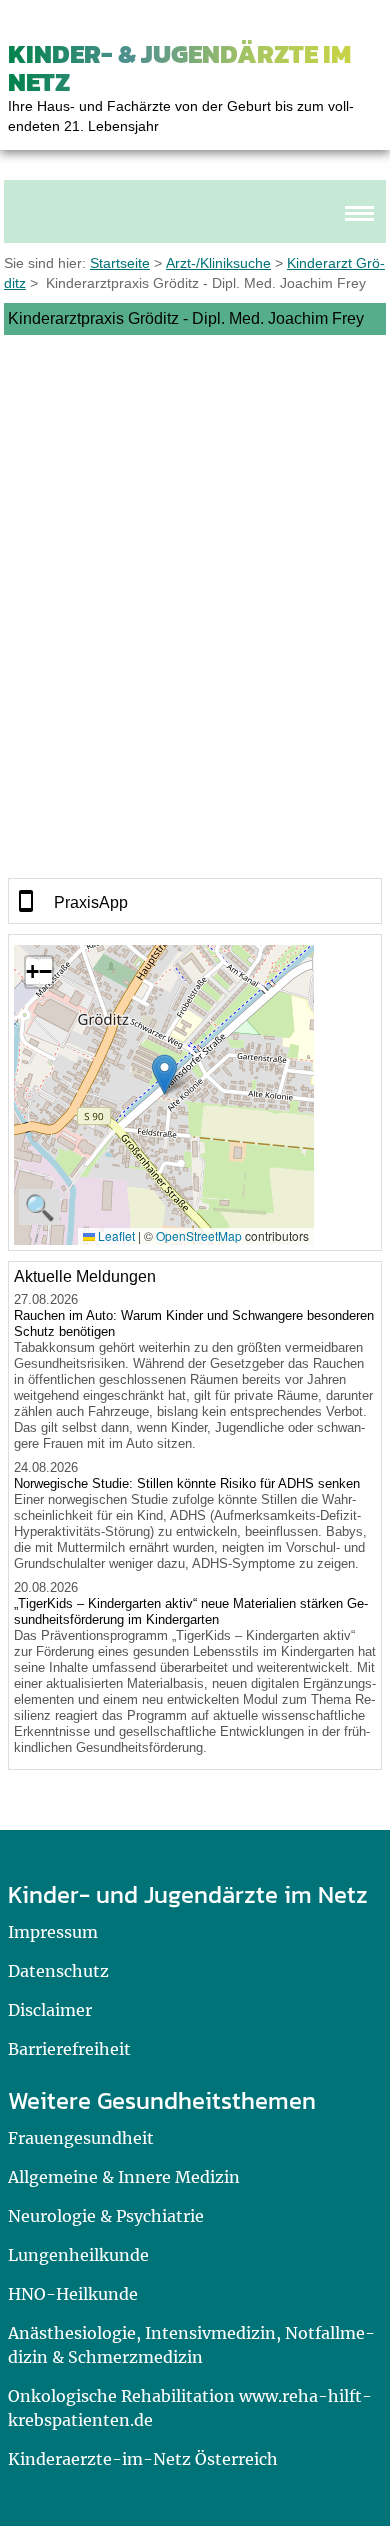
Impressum (53, 1932)
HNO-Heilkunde (73, 2294)
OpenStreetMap (199, 1235)
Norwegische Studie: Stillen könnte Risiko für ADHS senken (187, 1483)
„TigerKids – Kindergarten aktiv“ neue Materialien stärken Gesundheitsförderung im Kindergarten (191, 1611)
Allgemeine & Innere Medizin (124, 2177)
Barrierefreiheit (69, 2049)
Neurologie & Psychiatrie (106, 2216)
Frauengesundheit (81, 2138)
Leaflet (115, 1235)
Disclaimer (50, 2010)
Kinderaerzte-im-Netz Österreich (143, 2459)
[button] (164, 1074)
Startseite (120, 263)
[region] (195, 901)
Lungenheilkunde (78, 2255)
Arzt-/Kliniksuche (218, 263)
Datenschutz (58, 1971)
